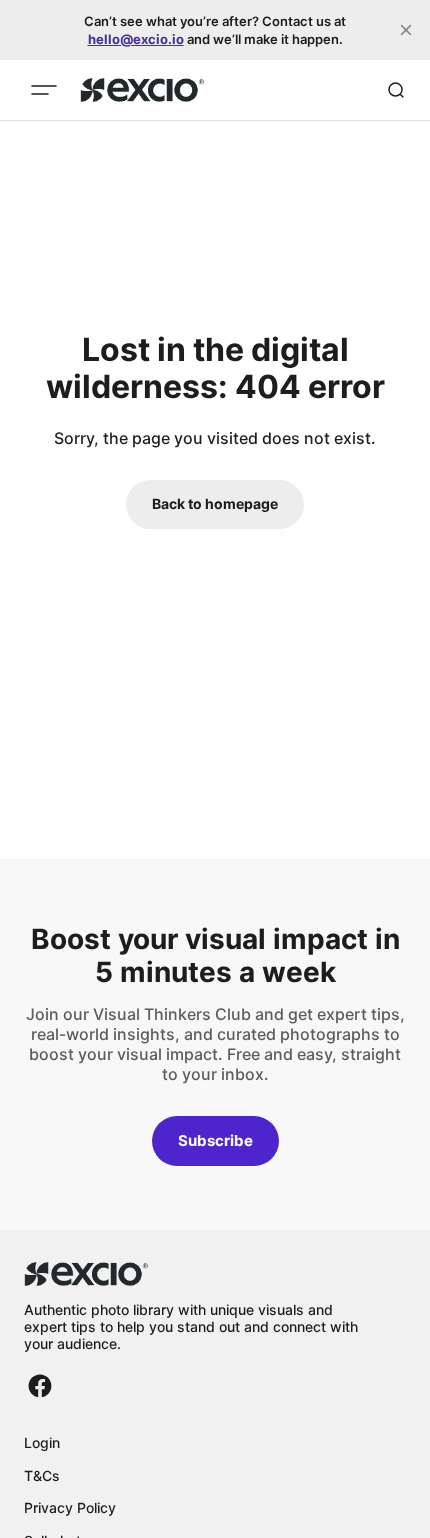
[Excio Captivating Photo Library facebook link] (40, 1386)
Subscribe (215, 1140)
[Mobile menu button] (44, 90)
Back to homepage (215, 503)
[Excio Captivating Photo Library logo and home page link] (142, 90)
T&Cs (42, 1475)
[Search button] (396, 90)
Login (42, 1442)
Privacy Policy (70, 1507)
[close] (406, 30)
